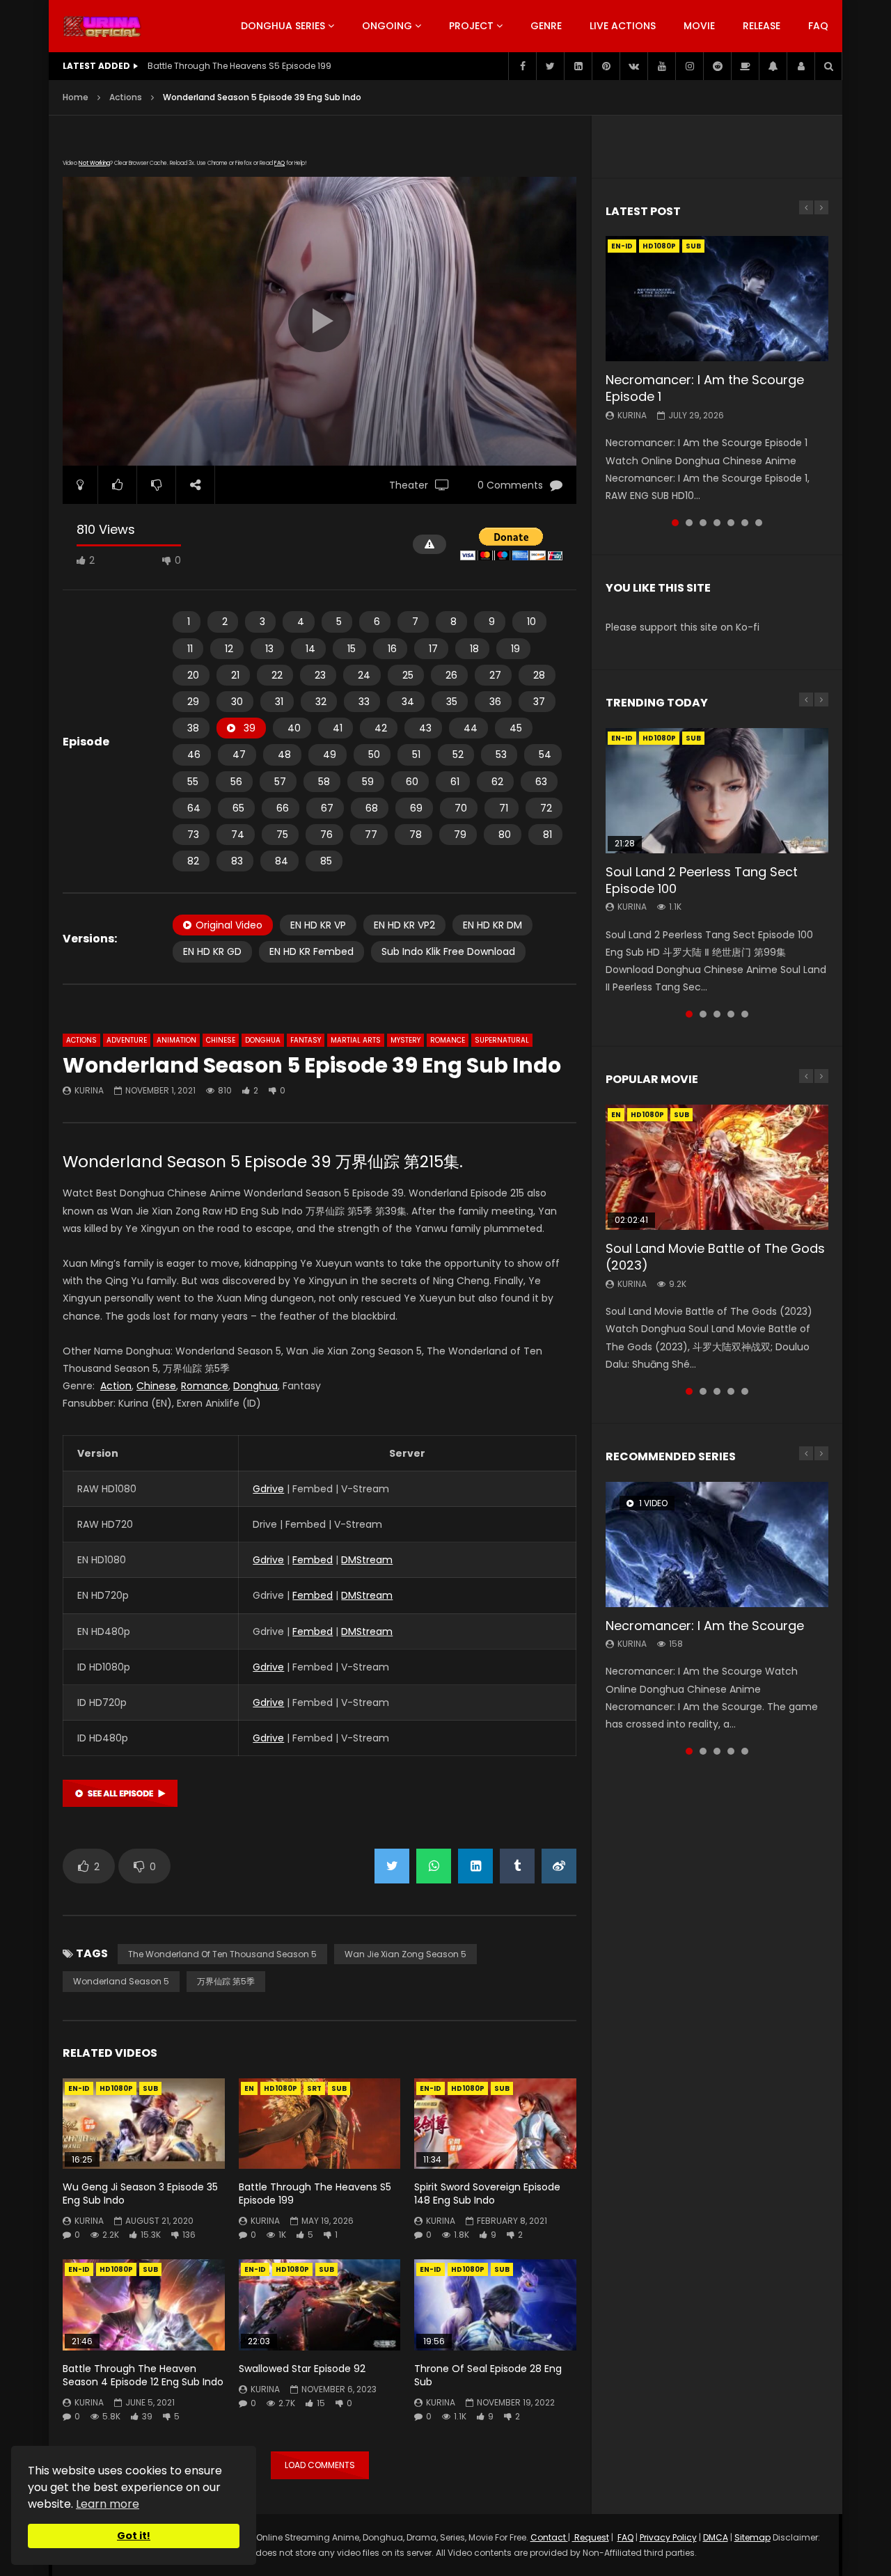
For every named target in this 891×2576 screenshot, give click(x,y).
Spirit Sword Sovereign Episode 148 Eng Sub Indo (487, 2194)
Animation (176, 1040)
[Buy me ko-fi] (745, 66)
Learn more (108, 2504)
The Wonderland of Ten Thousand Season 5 (222, 1954)
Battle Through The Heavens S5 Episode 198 (239, 66)
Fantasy (306, 1040)
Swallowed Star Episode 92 (302, 2369)
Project (471, 26)
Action (116, 1386)
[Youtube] (661, 66)
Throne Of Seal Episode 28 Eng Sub (488, 2375)
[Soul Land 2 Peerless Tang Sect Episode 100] (717, 791)
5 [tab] (731, 523)
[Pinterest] (606, 66)
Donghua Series (283, 26)
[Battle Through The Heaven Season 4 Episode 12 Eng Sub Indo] (144, 2305)
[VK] (633, 66)
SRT (314, 2088)
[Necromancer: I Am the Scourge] (717, 1544)
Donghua (263, 1040)
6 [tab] (745, 523)
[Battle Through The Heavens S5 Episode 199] (320, 2124)
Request (591, 2537)
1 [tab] (675, 523)
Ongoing (387, 26)
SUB (150, 2088)
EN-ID (79, 2088)
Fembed (313, 1560)
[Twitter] (550, 66)
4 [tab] (717, 523)
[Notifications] (773, 66)
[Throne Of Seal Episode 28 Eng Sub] (495, 2305)
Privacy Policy (668, 2537)
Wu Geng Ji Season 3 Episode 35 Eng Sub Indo (140, 2194)
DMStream (367, 1560)
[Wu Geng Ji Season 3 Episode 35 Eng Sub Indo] (144, 2124)
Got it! (134, 2536)
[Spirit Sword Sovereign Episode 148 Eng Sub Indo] (495, 2124)
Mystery (405, 1040)
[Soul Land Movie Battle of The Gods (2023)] (717, 1167)
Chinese (221, 1040)
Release (762, 26)
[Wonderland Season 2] (120, 1803)
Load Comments (320, 2465)
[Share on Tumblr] (517, 1866)
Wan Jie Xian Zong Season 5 (405, 1954)
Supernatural (502, 1040)
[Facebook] (522, 66)
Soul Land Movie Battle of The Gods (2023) (715, 1257)
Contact (549, 2537)
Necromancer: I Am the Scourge (705, 1626)
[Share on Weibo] (559, 1866)
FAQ (818, 26)
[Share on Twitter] (392, 1866)
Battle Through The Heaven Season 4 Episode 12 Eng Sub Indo (143, 2375)
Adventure (127, 1040)
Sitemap (752, 2537)
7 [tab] (759, 523)
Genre (546, 26)
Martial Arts (356, 1040)
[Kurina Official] (102, 26)
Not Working (94, 163)
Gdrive (268, 1489)
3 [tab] (703, 523)
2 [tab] (689, 523)
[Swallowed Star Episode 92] (320, 2305)
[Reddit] (717, 66)
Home (76, 97)
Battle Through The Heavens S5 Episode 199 (315, 2194)
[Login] (801, 66)
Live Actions (623, 26)
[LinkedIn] (578, 66)
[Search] (828, 66)
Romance (448, 1040)
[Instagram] (689, 66)
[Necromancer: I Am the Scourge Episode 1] (717, 299)
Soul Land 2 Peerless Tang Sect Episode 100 (702, 880)
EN (249, 2088)
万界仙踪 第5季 (226, 1981)
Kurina (89, 1090)
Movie (699, 26)
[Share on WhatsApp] (434, 1866)
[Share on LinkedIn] (475, 1866)
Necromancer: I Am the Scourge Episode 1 (705, 388)
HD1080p (116, 2088)
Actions (126, 97)
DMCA (716, 2537)
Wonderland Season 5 (121, 1981)
